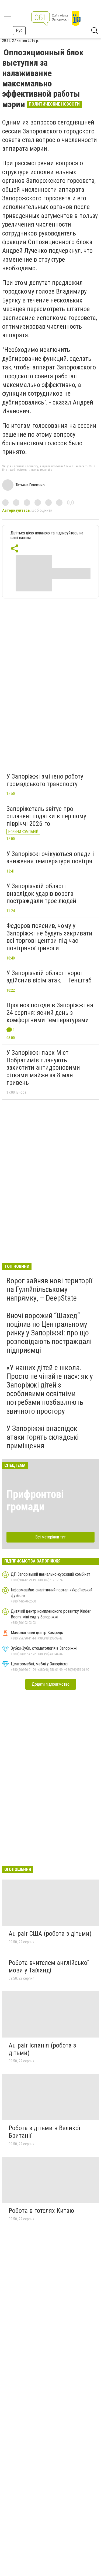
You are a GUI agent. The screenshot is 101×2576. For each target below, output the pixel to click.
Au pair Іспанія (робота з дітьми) (42, 2049)
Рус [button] (19, 30)
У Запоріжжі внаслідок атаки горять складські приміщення (43, 1437)
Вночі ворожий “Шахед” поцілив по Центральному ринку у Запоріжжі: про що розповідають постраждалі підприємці (49, 1333)
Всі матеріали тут (50, 1537)
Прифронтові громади (35, 1501)
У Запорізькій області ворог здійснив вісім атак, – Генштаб (49, 977)
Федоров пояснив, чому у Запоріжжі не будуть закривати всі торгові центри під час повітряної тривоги (49, 937)
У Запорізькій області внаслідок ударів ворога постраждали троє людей (41, 893)
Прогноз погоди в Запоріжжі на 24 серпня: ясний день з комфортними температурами (50, 1013)
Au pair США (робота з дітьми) (50, 1934)
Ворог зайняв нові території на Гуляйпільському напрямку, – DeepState (49, 1289)
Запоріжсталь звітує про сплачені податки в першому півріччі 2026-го (46, 816)
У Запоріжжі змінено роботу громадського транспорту (45, 780)
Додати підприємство (51, 1684)
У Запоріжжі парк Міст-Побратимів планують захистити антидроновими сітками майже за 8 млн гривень (43, 1068)
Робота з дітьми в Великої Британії (44, 2132)
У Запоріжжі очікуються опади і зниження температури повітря (50, 858)
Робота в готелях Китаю (41, 2211)
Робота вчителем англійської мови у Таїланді (49, 1966)
